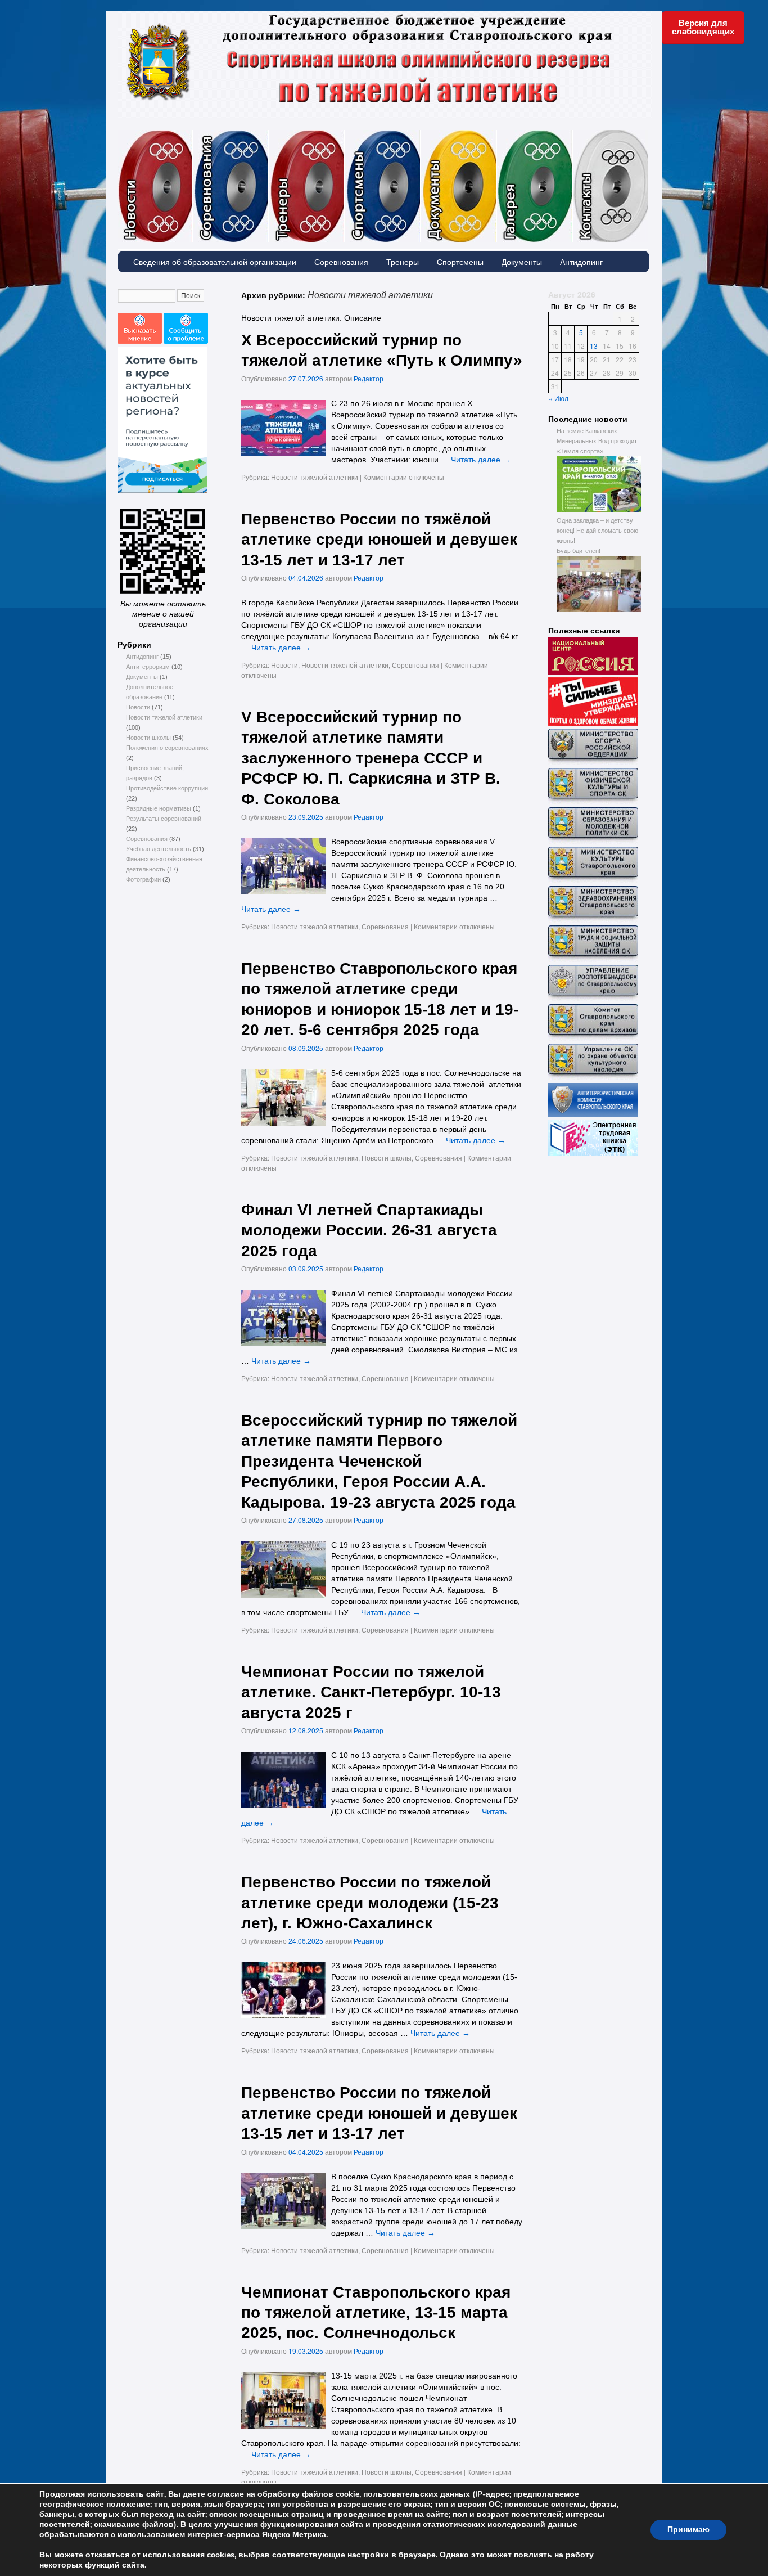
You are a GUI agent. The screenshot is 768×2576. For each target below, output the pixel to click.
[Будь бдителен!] (599, 610)
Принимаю (688, 2530)
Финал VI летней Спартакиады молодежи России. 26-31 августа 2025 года (369, 1230)
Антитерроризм (148, 667)
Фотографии (572, 135)
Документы (496, 135)
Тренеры (345, 135)
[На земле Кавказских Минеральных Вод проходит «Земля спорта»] (599, 510)
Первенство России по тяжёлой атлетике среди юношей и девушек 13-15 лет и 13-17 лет (379, 540)
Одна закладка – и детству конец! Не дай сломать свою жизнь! (597, 531)
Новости (193, 135)
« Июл (559, 398)
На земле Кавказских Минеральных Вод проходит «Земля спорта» (597, 441)
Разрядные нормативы (159, 808)
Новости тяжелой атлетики (164, 717)
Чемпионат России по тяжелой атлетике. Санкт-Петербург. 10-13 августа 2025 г (371, 1692)
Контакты (610, 186)
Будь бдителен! (579, 551)
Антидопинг (581, 262)
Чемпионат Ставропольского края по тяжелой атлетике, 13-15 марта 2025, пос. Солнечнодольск (376, 2313)
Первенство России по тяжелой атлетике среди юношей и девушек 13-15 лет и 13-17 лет (379, 2113)
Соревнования (269, 135)
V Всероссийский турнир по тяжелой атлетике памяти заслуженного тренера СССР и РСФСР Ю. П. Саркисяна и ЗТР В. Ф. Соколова (371, 758)
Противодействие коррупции (167, 788)
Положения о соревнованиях (167, 748)
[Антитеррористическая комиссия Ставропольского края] (593, 1114)
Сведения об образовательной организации (215, 262)
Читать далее (481, 460)
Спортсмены (421, 135)
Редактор (369, 378)
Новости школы (148, 738)
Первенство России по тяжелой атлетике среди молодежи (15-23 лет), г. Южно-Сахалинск (370, 1903)
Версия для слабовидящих (703, 27)
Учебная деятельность (159, 849)
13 (594, 346)
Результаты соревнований (164, 819)
